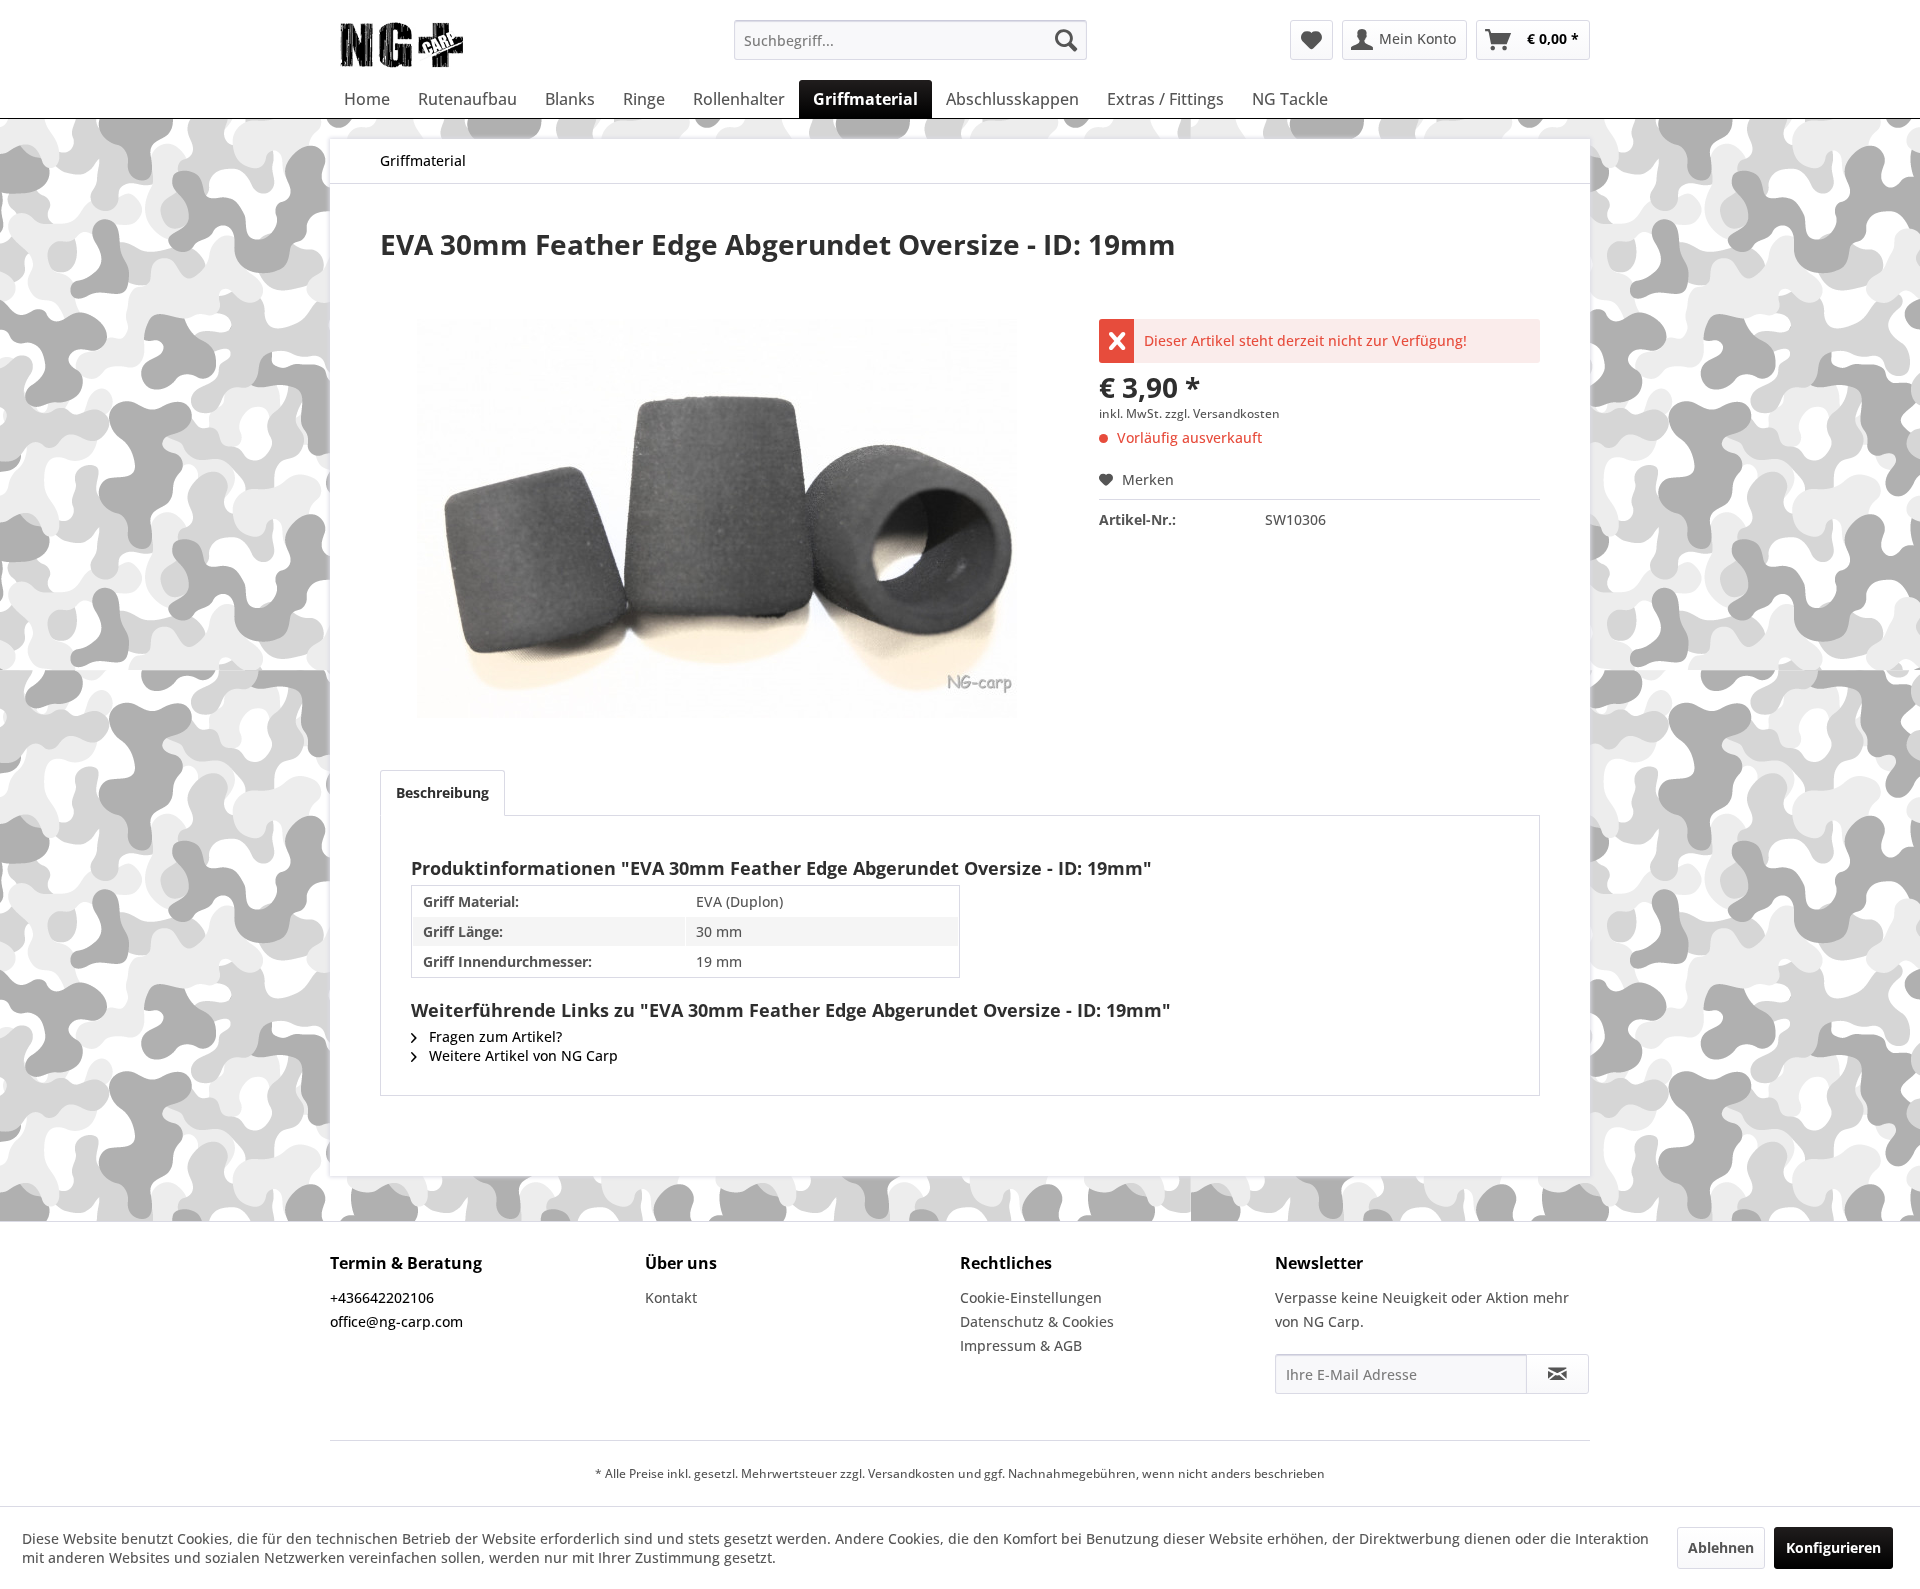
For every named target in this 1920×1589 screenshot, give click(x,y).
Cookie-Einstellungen (1031, 1297)
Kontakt (671, 1297)
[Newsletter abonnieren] (1557, 1374)
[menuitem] (910, 40)
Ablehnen (1721, 1547)
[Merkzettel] (1311, 40)
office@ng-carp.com (396, 1321)
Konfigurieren (1833, 1547)
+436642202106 (382, 1297)
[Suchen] (1066, 40)
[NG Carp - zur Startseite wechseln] (434, 45)
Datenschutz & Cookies (1037, 1321)
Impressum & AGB (1021, 1345)
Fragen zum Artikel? (493, 1036)
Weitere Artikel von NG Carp (521, 1055)
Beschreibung (442, 792)
